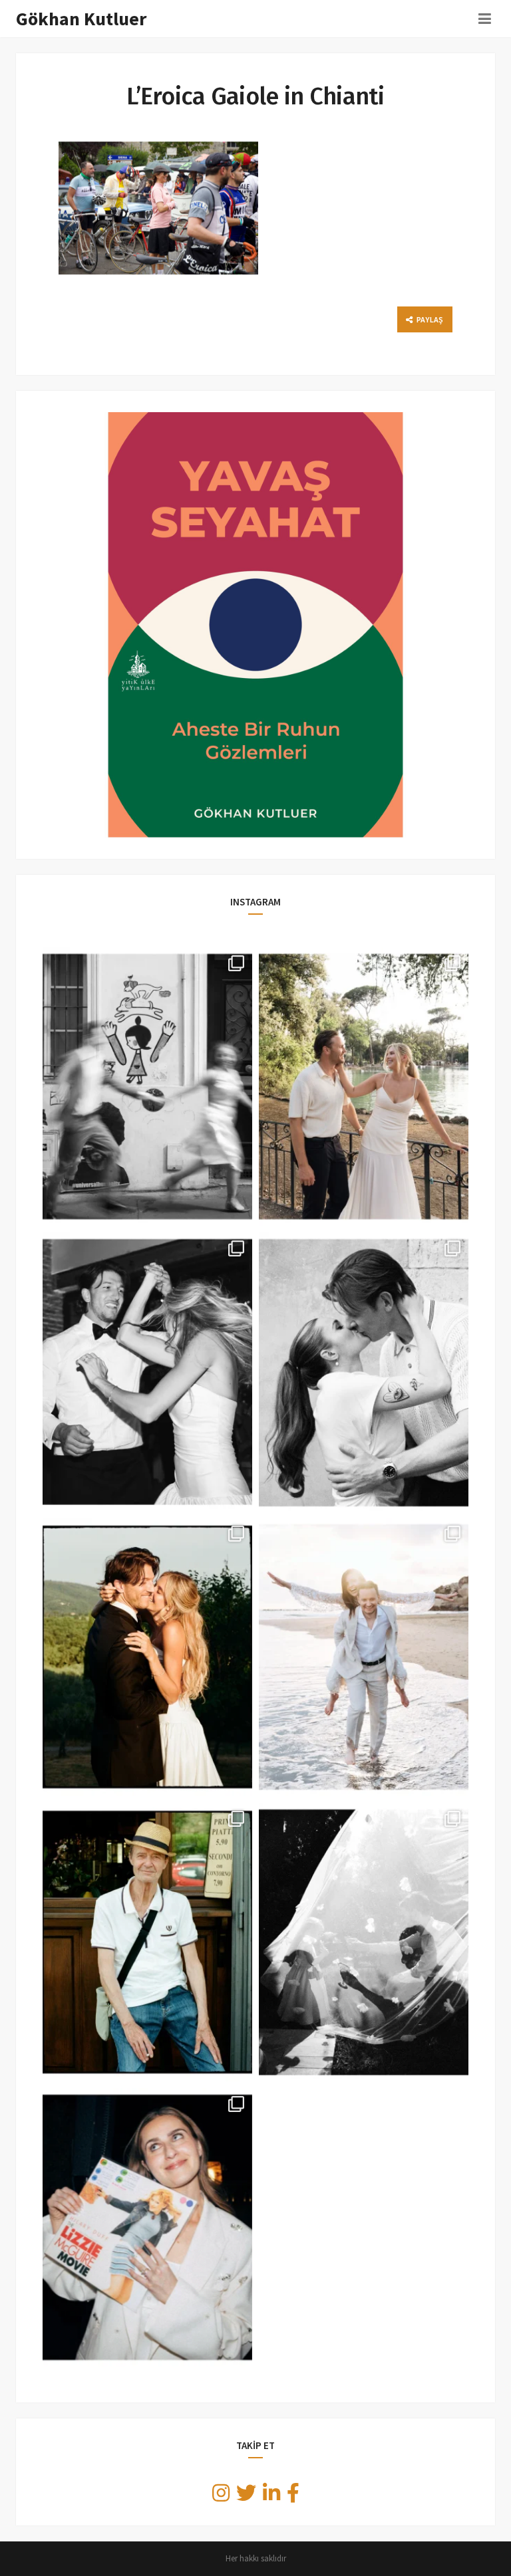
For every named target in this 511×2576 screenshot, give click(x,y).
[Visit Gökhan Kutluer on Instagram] (221, 2497)
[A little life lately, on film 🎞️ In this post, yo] (147, 1942)
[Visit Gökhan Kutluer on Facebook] (293, 2497)
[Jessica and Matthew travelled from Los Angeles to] (147, 1372)
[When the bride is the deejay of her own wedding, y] (147, 2227)
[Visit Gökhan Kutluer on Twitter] (246, 2497)
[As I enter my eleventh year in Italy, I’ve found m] (364, 1087)
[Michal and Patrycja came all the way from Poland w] (364, 1657)
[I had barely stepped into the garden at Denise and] (364, 1942)
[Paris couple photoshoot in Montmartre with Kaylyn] (147, 1087)
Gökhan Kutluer (81, 19)
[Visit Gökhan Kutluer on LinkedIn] (271, 2497)
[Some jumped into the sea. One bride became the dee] (364, 1372)
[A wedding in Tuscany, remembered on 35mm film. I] (147, 1657)
